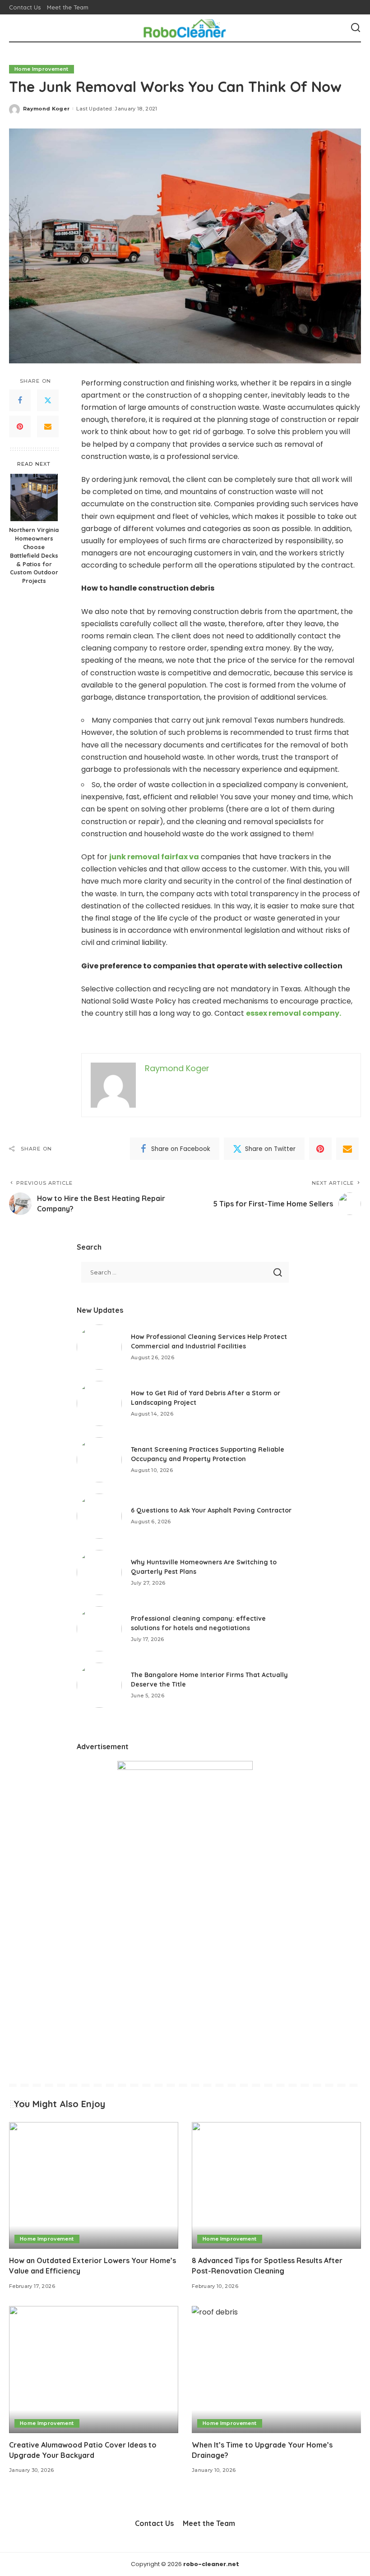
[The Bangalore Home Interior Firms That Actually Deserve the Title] (99, 1685)
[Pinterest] (20, 426)
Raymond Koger (46, 109)
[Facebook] (20, 400)
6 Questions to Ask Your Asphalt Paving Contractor (211, 1510)
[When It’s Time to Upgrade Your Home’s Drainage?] (276, 2369)
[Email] (48, 426)
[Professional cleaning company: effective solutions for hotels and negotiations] (99, 1629)
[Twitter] (48, 400)
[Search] (356, 28)
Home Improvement (42, 69)
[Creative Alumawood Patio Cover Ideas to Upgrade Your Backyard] (94, 2369)
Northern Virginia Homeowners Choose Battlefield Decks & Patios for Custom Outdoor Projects (34, 555)
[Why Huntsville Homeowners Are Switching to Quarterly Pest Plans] (99, 1572)
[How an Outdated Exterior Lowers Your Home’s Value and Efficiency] (94, 2185)
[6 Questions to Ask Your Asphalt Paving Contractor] (99, 1516)
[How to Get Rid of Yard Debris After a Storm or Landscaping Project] (99, 1403)
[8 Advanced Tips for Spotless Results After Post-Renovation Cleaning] (276, 2185)
